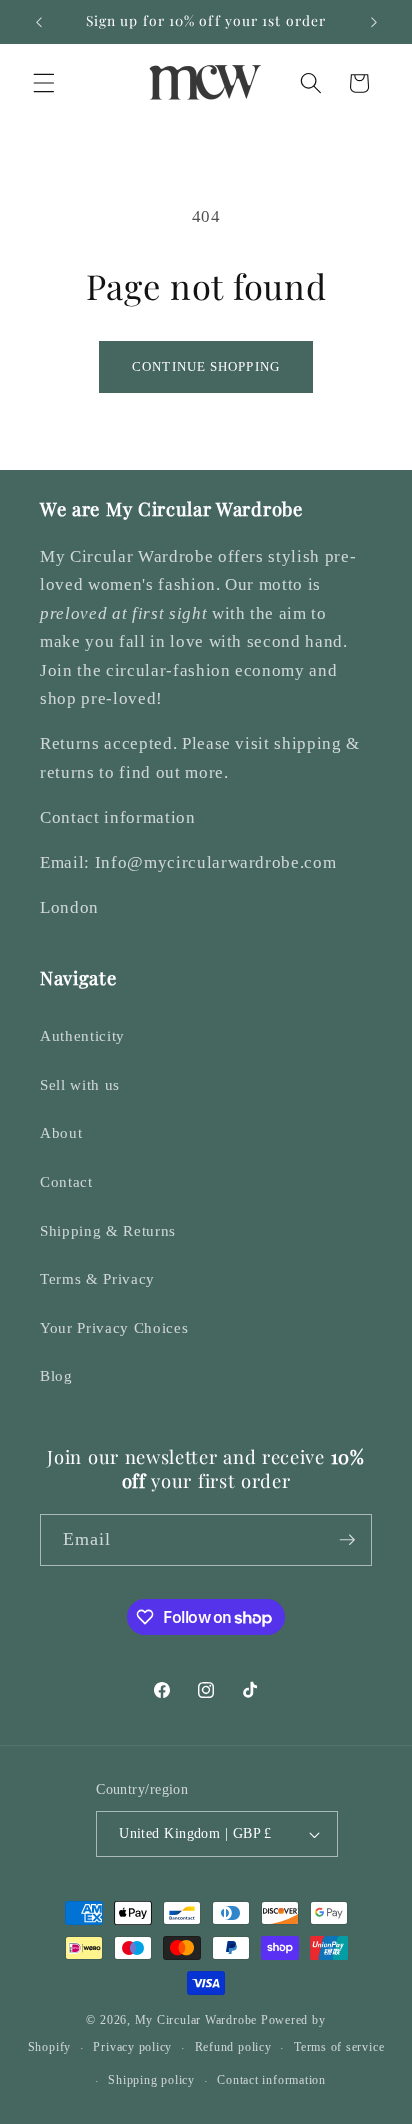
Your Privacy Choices (114, 1327)
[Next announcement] (374, 22)
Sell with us (80, 1084)
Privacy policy (132, 2047)
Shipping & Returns (108, 1230)
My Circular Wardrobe (196, 2020)
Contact (66, 1181)
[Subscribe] (347, 1540)
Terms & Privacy (97, 1278)
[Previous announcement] (39, 22)
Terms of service (339, 2047)
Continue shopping (206, 366)
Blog (56, 1375)
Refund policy (233, 2047)
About (61, 1132)
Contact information (271, 2080)
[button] (44, 83)
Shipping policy (151, 2080)
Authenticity (82, 1035)
